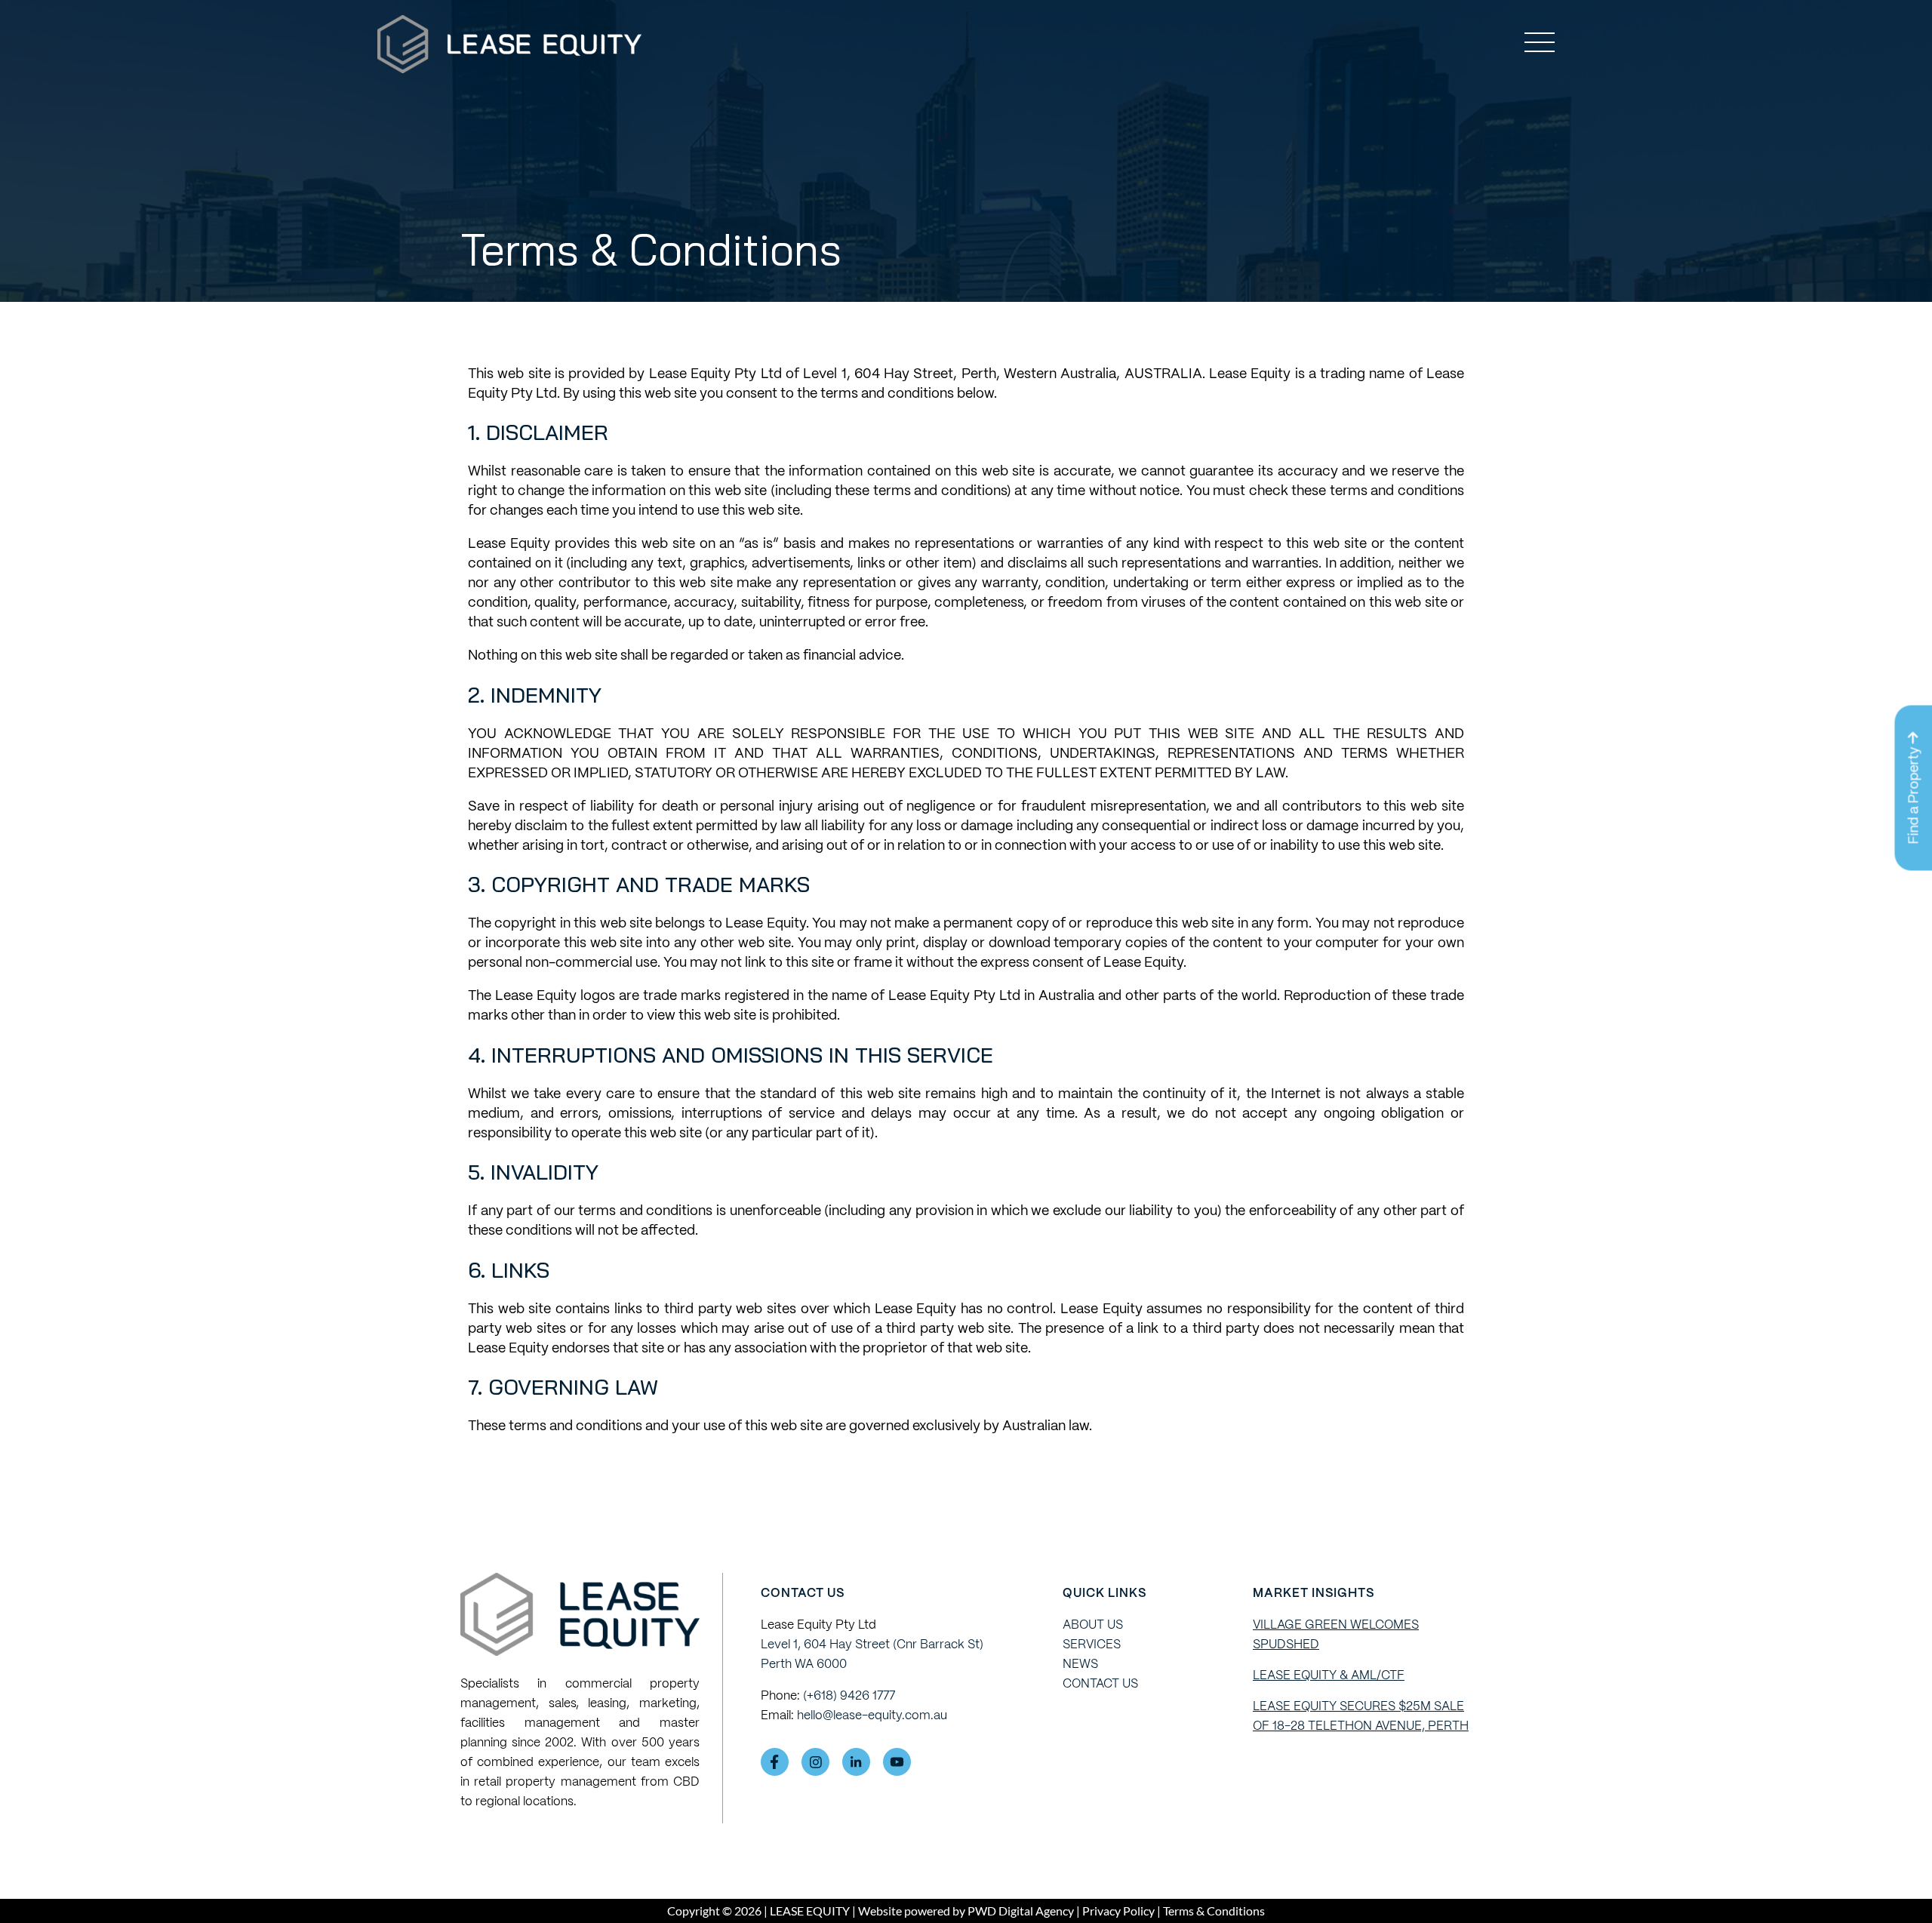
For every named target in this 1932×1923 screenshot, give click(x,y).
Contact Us (1100, 1683)
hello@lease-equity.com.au (872, 1715)
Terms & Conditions (1213, 1911)
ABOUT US (1093, 1625)
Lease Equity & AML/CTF (1329, 1675)
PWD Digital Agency (1021, 1911)
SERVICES (1092, 1644)
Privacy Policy (1118, 1911)
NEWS (1080, 1664)
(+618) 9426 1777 (849, 1695)
